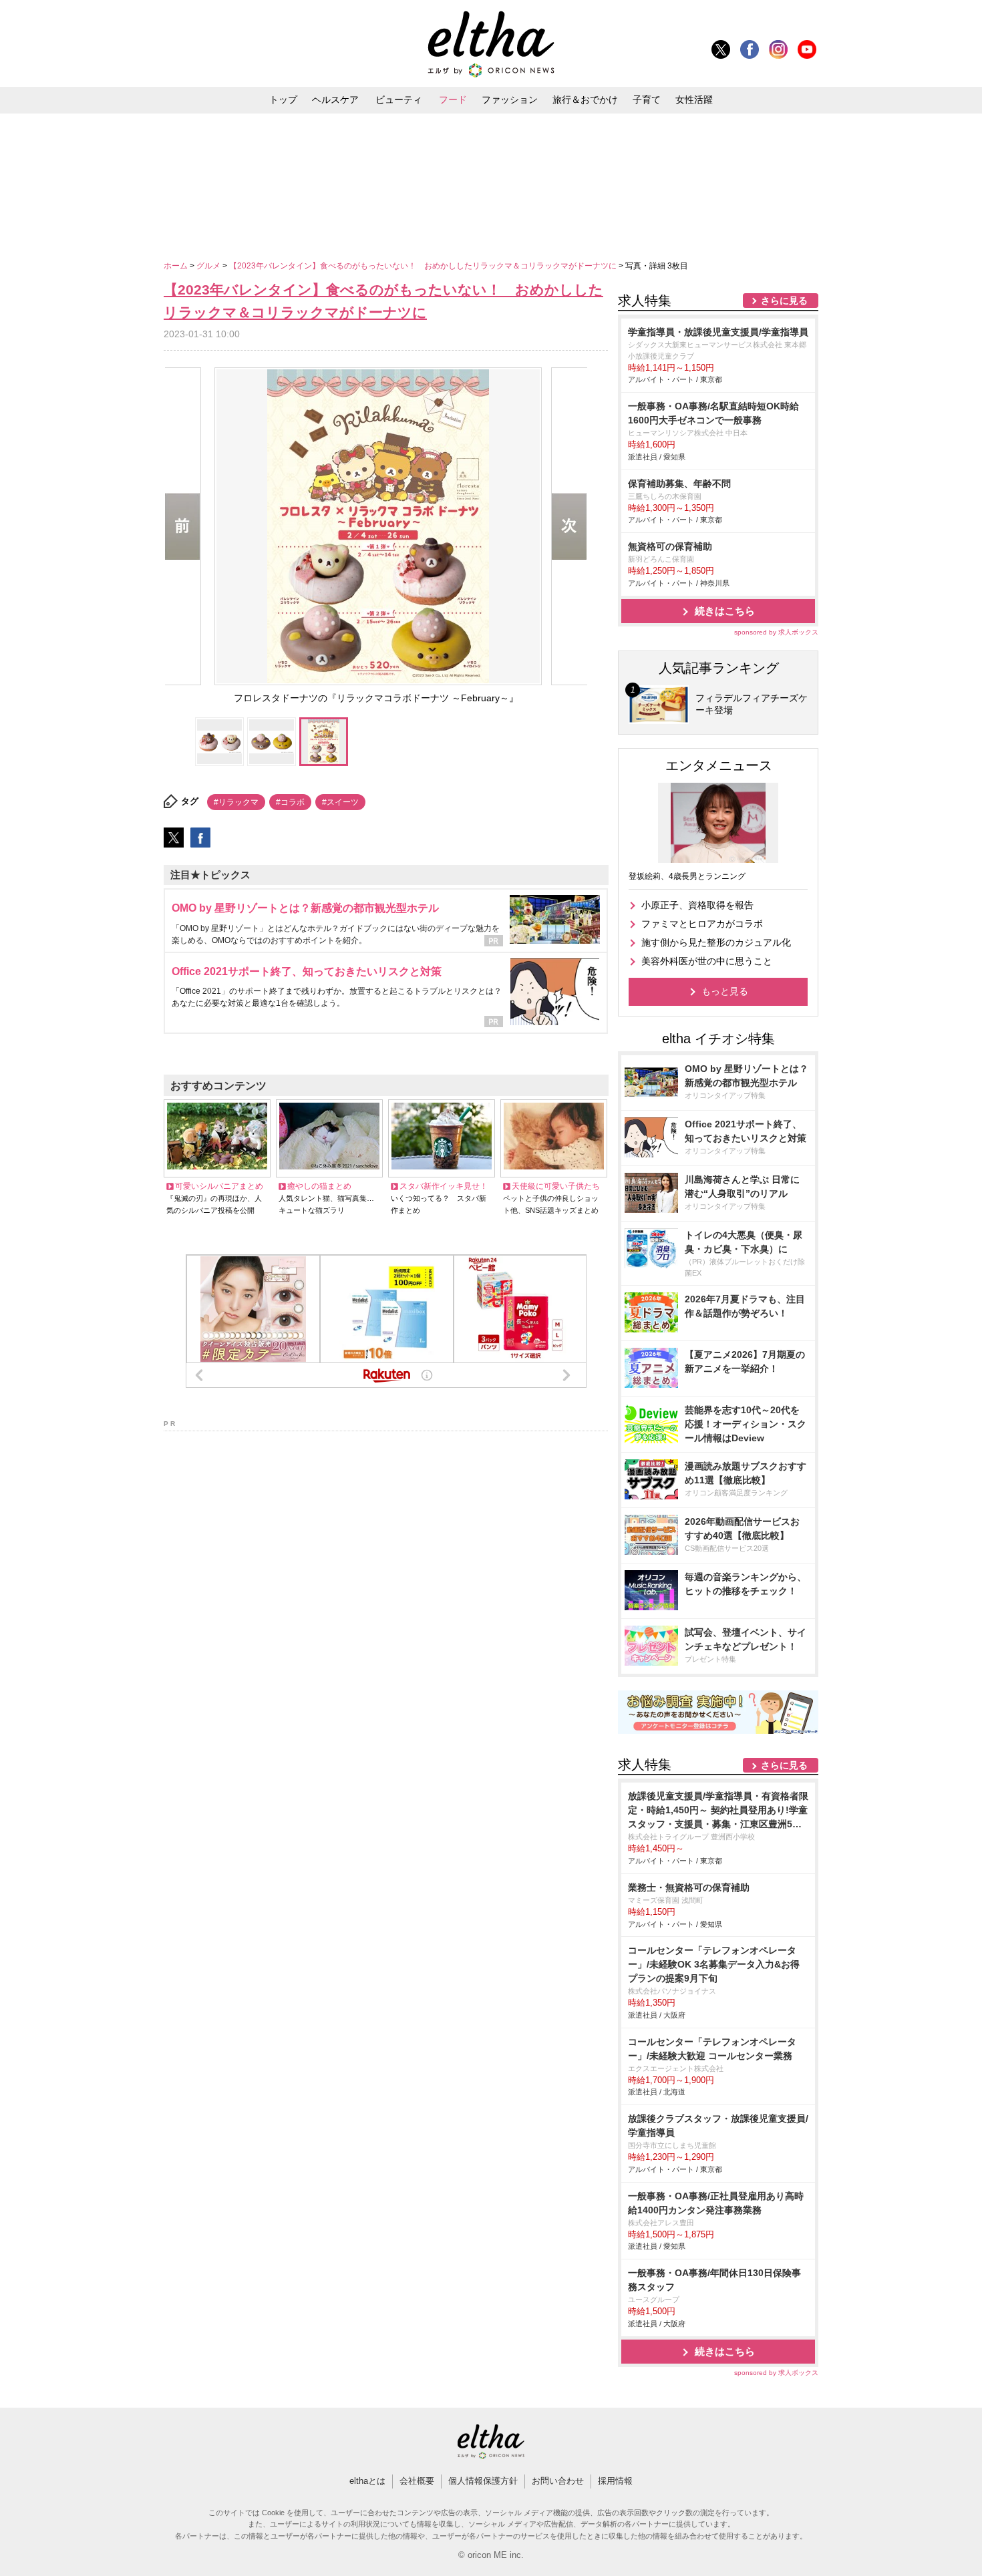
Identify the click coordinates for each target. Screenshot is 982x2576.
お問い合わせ (558, 2481)
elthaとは (367, 2481)
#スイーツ (340, 802)
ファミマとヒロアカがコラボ (702, 924)
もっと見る (725, 991)
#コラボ (290, 802)
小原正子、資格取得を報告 (697, 905)
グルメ (209, 266)
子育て (647, 100)
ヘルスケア (335, 100)
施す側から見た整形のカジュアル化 (716, 942)
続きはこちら (725, 611)
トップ (283, 100)
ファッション (510, 100)
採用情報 (615, 2481)
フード (453, 100)
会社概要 (417, 2481)
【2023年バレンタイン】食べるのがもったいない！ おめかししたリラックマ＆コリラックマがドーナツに (424, 266)
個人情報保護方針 (483, 2481)
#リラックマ (236, 802)
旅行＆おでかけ (585, 100)
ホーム (177, 266)
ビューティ (399, 100)
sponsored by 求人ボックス (776, 632)
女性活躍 (694, 100)
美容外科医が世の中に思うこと (707, 961)
